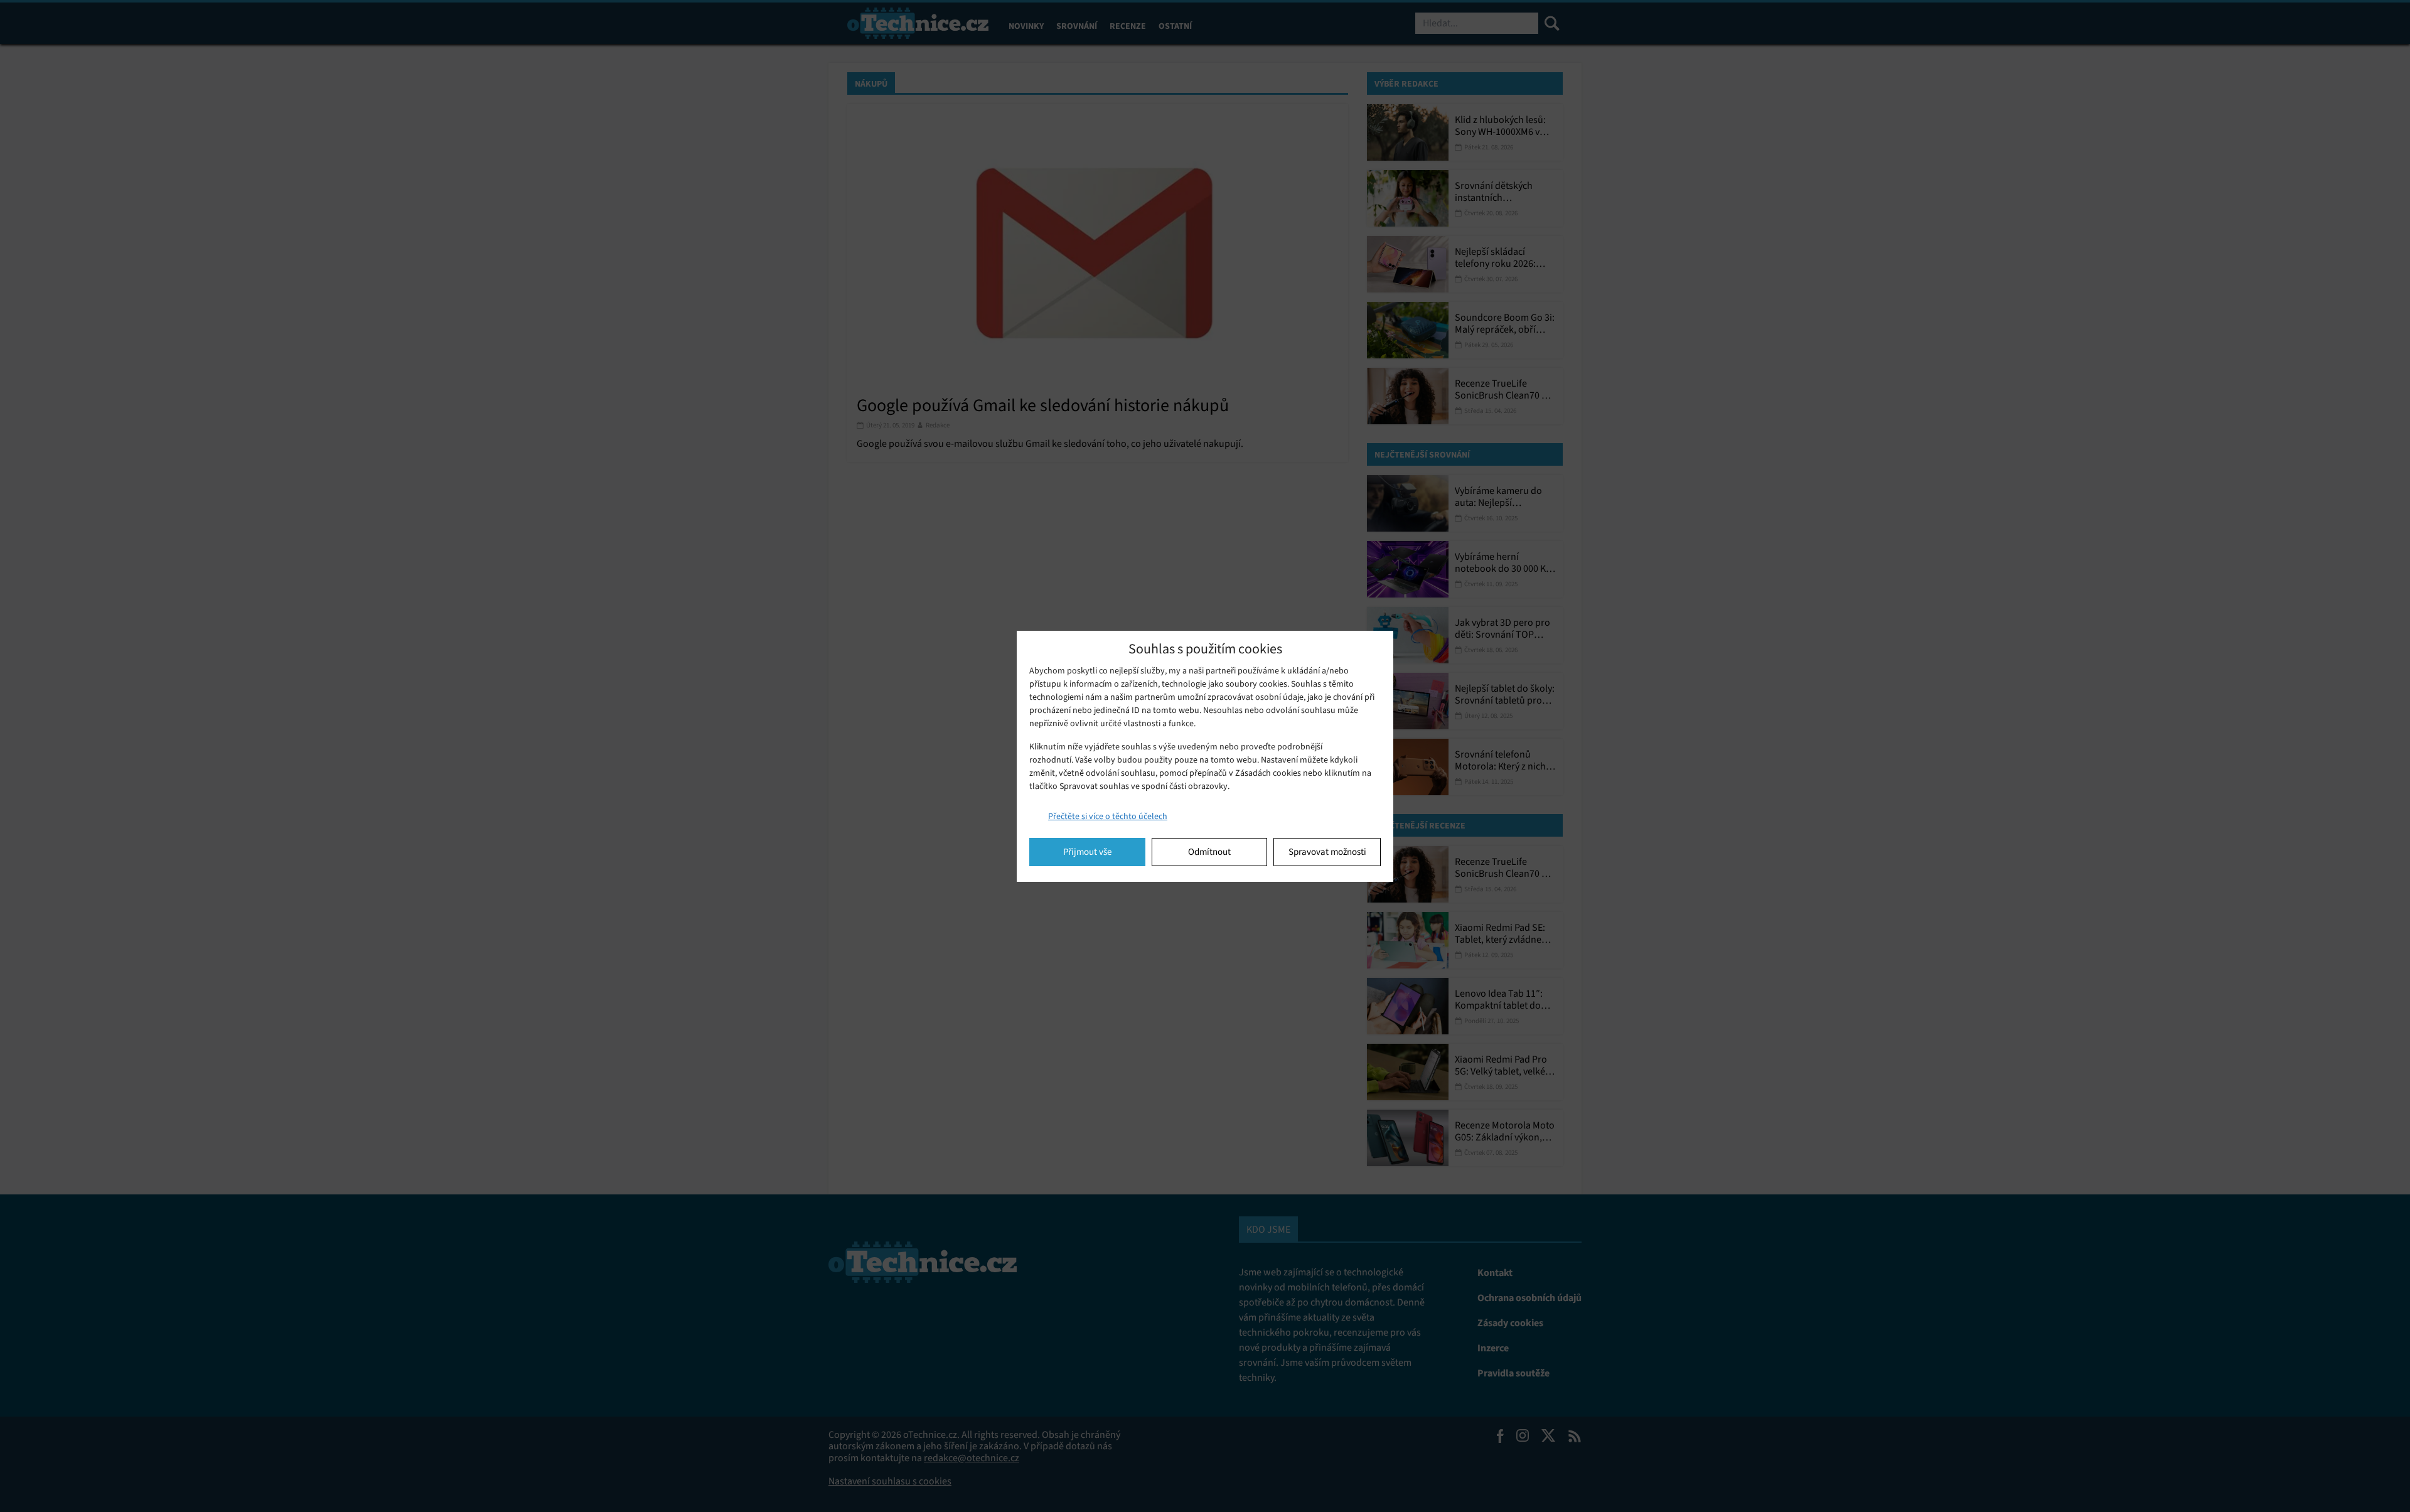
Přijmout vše (1087, 852)
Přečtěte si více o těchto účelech (1108, 816)
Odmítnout (1209, 852)
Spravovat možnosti (1327, 852)
